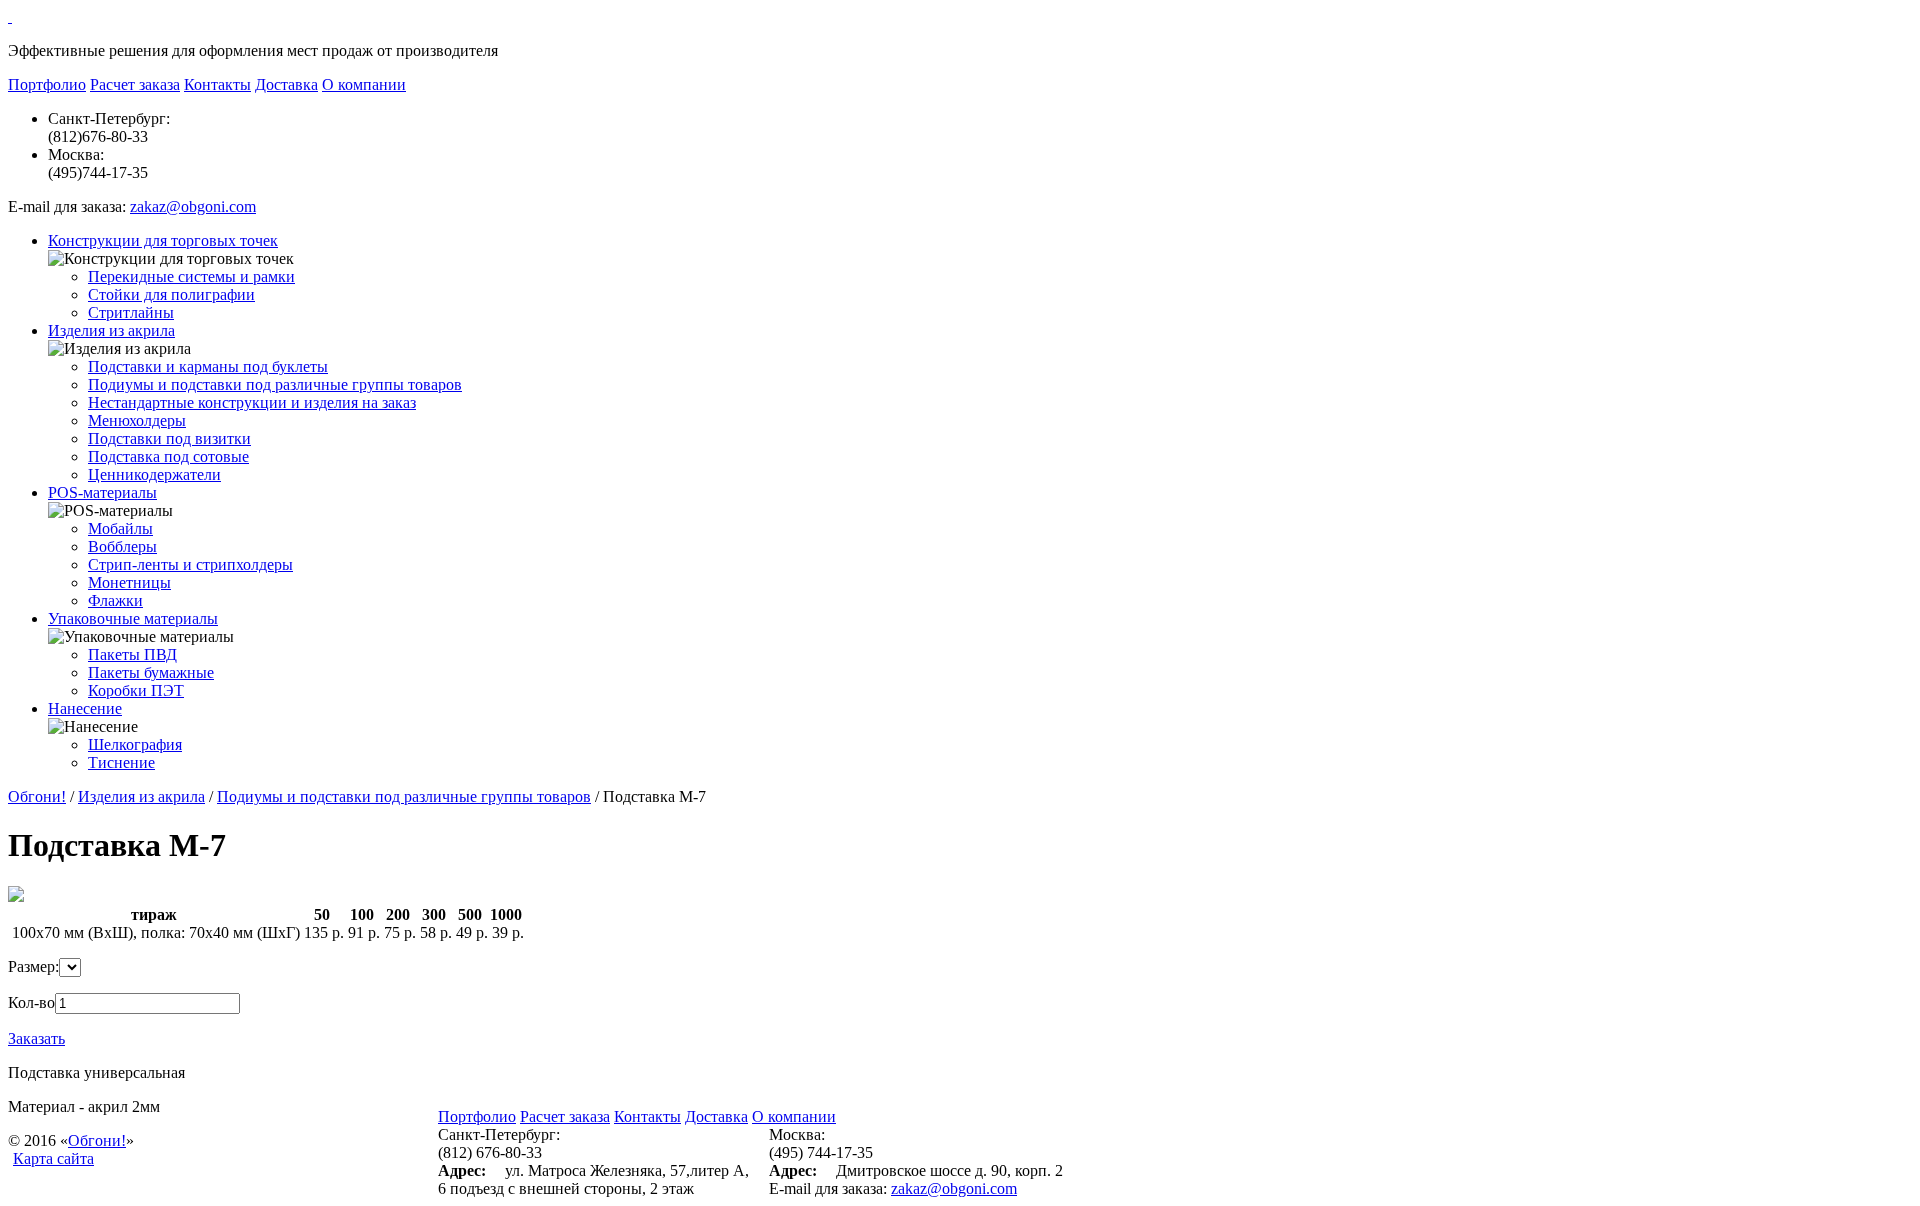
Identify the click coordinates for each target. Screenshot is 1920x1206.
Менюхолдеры (137, 420)
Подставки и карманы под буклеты (208, 366)
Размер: (33, 966)
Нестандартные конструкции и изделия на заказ (252, 402)
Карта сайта (53, 1158)
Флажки (115, 600)
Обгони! (37, 796)
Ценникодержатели (154, 474)
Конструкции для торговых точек (163, 240)
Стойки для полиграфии (171, 294)
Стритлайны (131, 312)
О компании (364, 84)
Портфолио (47, 84)
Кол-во (31, 1002)
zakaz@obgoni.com (193, 206)
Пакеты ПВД (132, 654)
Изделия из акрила (111, 330)
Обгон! (97, 1140)
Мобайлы (120, 528)
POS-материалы (102, 492)
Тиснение (121, 762)
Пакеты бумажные (151, 672)
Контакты (217, 84)
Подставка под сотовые (168, 456)
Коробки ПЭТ (136, 690)
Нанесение (85, 708)
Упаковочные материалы (133, 618)
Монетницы (129, 582)
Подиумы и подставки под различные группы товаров (275, 384)
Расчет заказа (135, 84)
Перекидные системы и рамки (191, 276)
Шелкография (135, 744)
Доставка (286, 84)
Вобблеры (122, 546)
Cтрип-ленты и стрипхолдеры (190, 564)
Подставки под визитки (169, 438)
